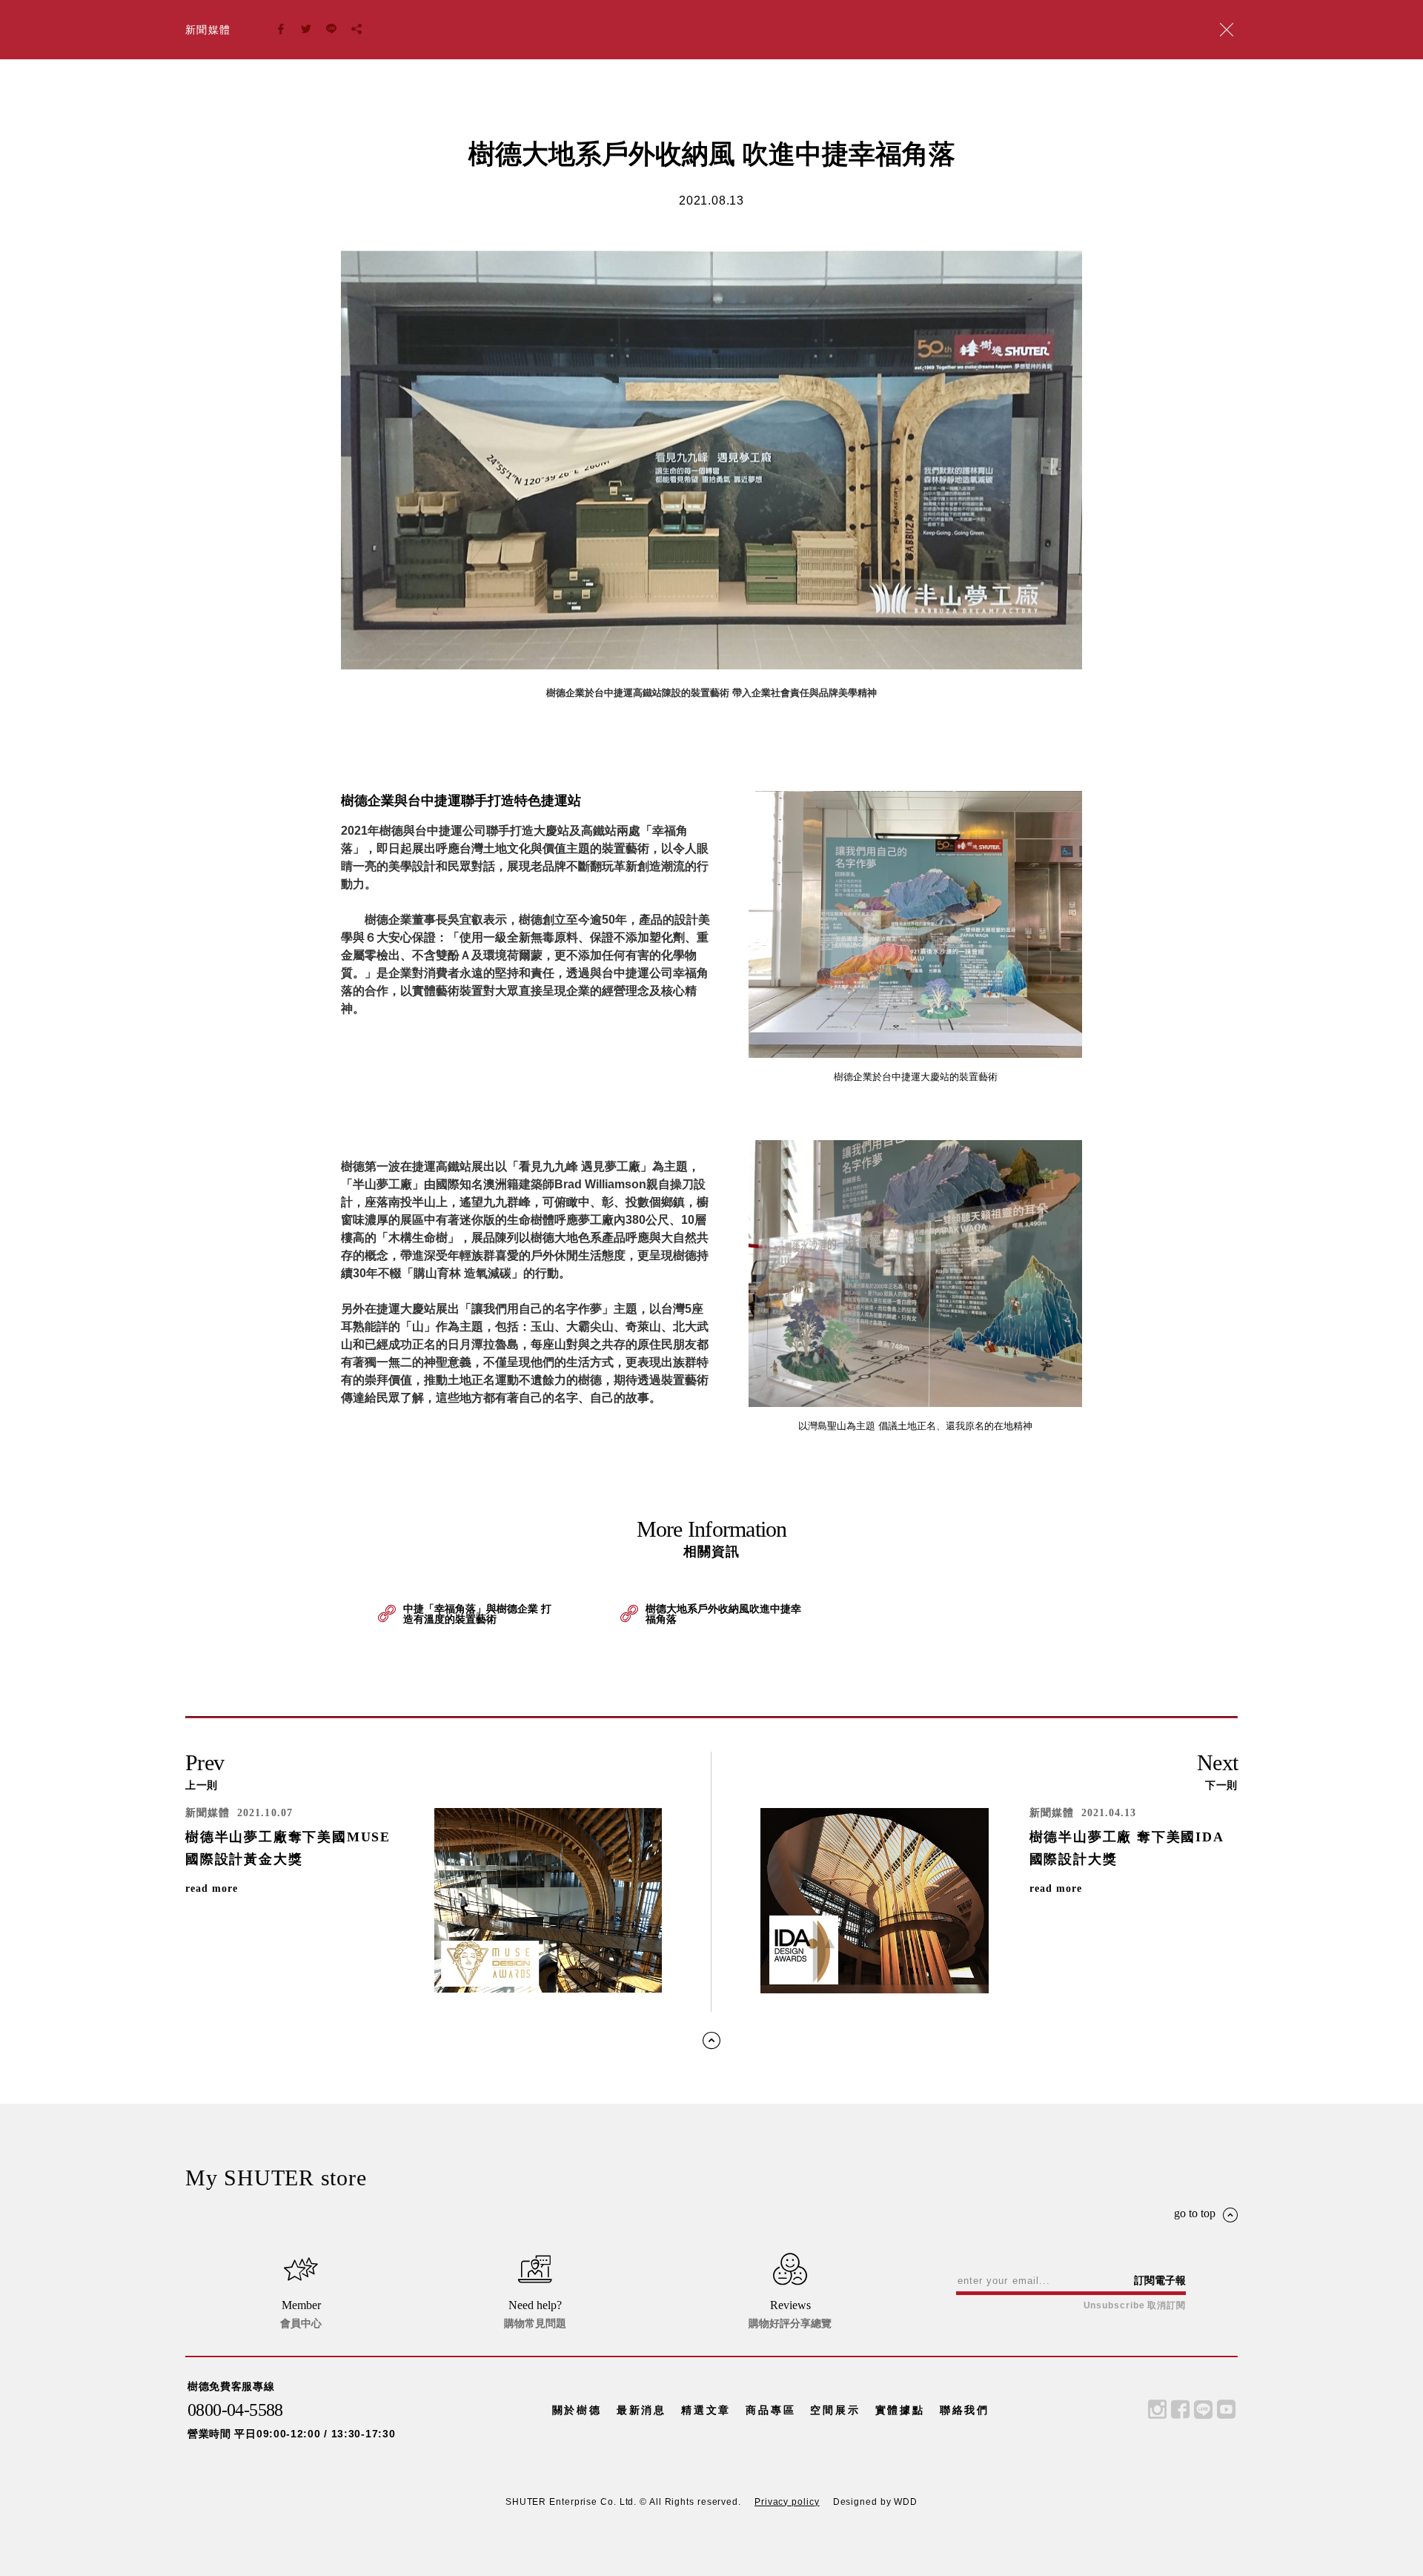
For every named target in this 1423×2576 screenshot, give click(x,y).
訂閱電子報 (1160, 2280)
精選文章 (706, 2410)
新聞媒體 (208, 30)
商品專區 (770, 2410)
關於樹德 (577, 2410)
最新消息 (641, 2410)
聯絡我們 (965, 2410)
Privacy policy (787, 2502)
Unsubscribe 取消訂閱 (1135, 2305)
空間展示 (835, 2410)
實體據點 (900, 2410)
